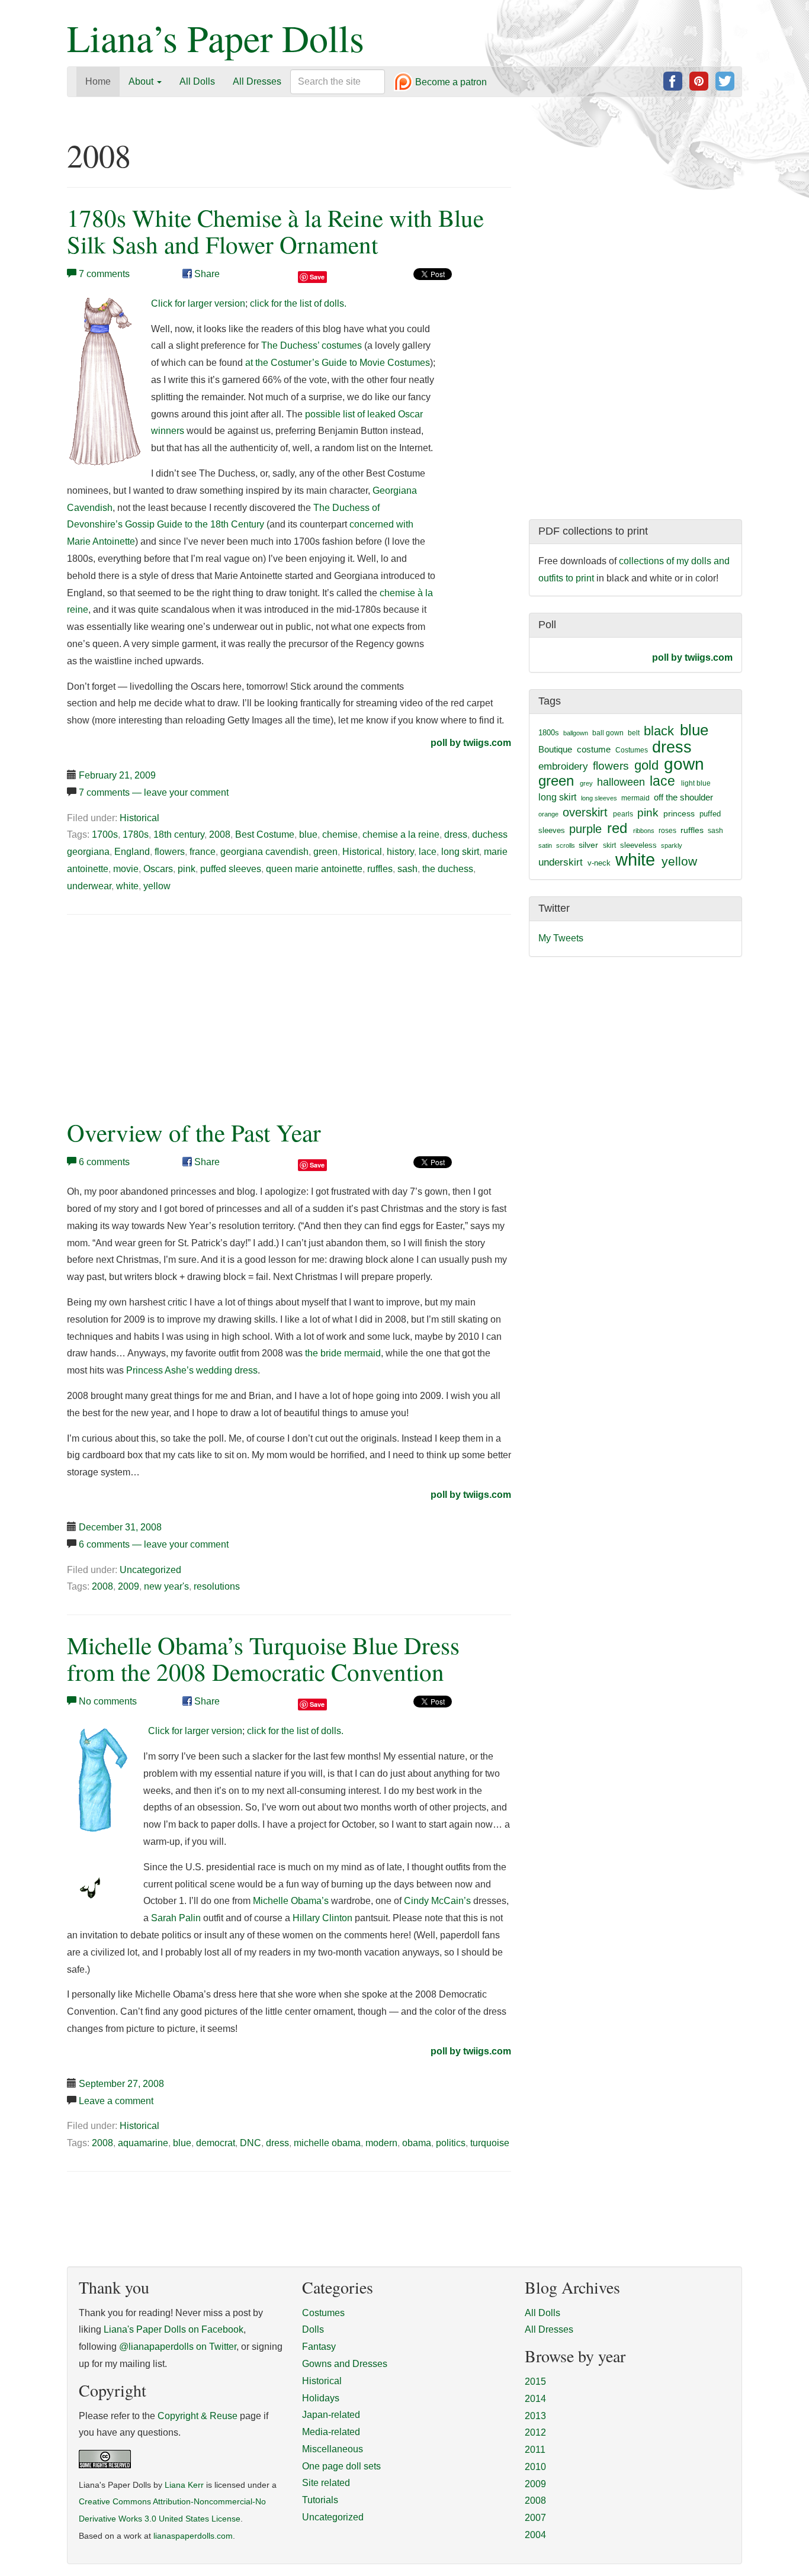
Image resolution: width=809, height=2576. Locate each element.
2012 (535, 2432)
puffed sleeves (231, 869)
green (325, 852)
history (400, 852)
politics (451, 2143)
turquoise (490, 2143)
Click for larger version (198, 303)
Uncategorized (150, 1570)
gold (646, 765)
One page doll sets (341, 2466)
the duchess (448, 869)
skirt (609, 845)
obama (417, 2143)
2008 (220, 834)
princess (679, 813)
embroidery (563, 766)
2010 (535, 2467)
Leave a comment (116, 2101)
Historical (139, 818)
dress (456, 834)
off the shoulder (683, 797)
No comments (108, 1701)
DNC (251, 2143)
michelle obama (327, 2143)
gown (684, 764)
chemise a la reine (401, 834)
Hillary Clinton (322, 1918)
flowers (170, 852)
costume (594, 749)
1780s (136, 834)
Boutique (555, 749)
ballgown (576, 733)
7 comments (104, 274)
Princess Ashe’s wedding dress (192, 1370)
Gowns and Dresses (345, 2364)
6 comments (104, 1162)
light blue (696, 783)
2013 (535, 2416)
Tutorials (320, 2500)
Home (98, 81)
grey (586, 783)
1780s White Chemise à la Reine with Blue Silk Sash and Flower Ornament (275, 231)
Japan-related (331, 2415)
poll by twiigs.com (471, 743)
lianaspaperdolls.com (193, 2536)
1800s (549, 733)
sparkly (672, 845)
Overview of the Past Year (194, 1132)
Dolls (313, 2329)
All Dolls (197, 81)
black (659, 731)
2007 (535, 2518)
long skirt (460, 852)
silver (588, 845)
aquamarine (143, 2143)
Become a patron (450, 83)
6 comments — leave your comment (154, 1544)
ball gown (608, 733)
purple (585, 829)
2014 (535, 2399)
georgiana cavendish (264, 852)
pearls (623, 814)
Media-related (331, 2432)
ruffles (380, 869)
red (617, 828)
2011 (535, 2450)
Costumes (632, 750)
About (142, 81)
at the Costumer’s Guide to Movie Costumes (338, 363)
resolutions (217, 1586)
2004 (535, 2535)
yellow (157, 886)
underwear (89, 886)
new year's (166, 1586)
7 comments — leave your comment (154, 792)
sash (407, 869)
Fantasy (319, 2347)
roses (667, 831)
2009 (129, 1586)
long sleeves (599, 798)
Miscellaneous (333, 2449)
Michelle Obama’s (291, 1901)
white (127, 886)
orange (548, 814)
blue (308, 834)
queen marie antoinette (314, 869)
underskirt (561, 862)
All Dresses (257, 81)
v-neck (599, 863)
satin (545, 845)
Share (206, 274)
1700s (105, 834)
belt (634, 733)
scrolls (566, 845)
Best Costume (265, 834)
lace (428, 852)
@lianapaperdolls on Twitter (178, 2347)
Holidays (321, 2398)
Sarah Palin (176, 1918)
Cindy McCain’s (437, 1901)
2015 (535, 2382)
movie (126, 869)
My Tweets (561, 938)
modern (381, 2143)
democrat (216, 2143)
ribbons (644, 831)
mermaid (635, 798)
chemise (340, 834)
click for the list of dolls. (298, 303)
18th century (179, 834)
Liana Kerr (184, 2485)
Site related (326, 2483)
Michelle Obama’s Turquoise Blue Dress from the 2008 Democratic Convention (263, 1658)
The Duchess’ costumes (312, 345)
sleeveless (638, 845)
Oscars (158, 869)
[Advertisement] (166, 1014)
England (132, 852)
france (203, 852)
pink (187, 869)
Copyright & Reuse (198, 2416)
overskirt (585, 812)
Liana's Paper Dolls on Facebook (174, 2329)
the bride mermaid (343, 1353)
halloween (621, 782)
